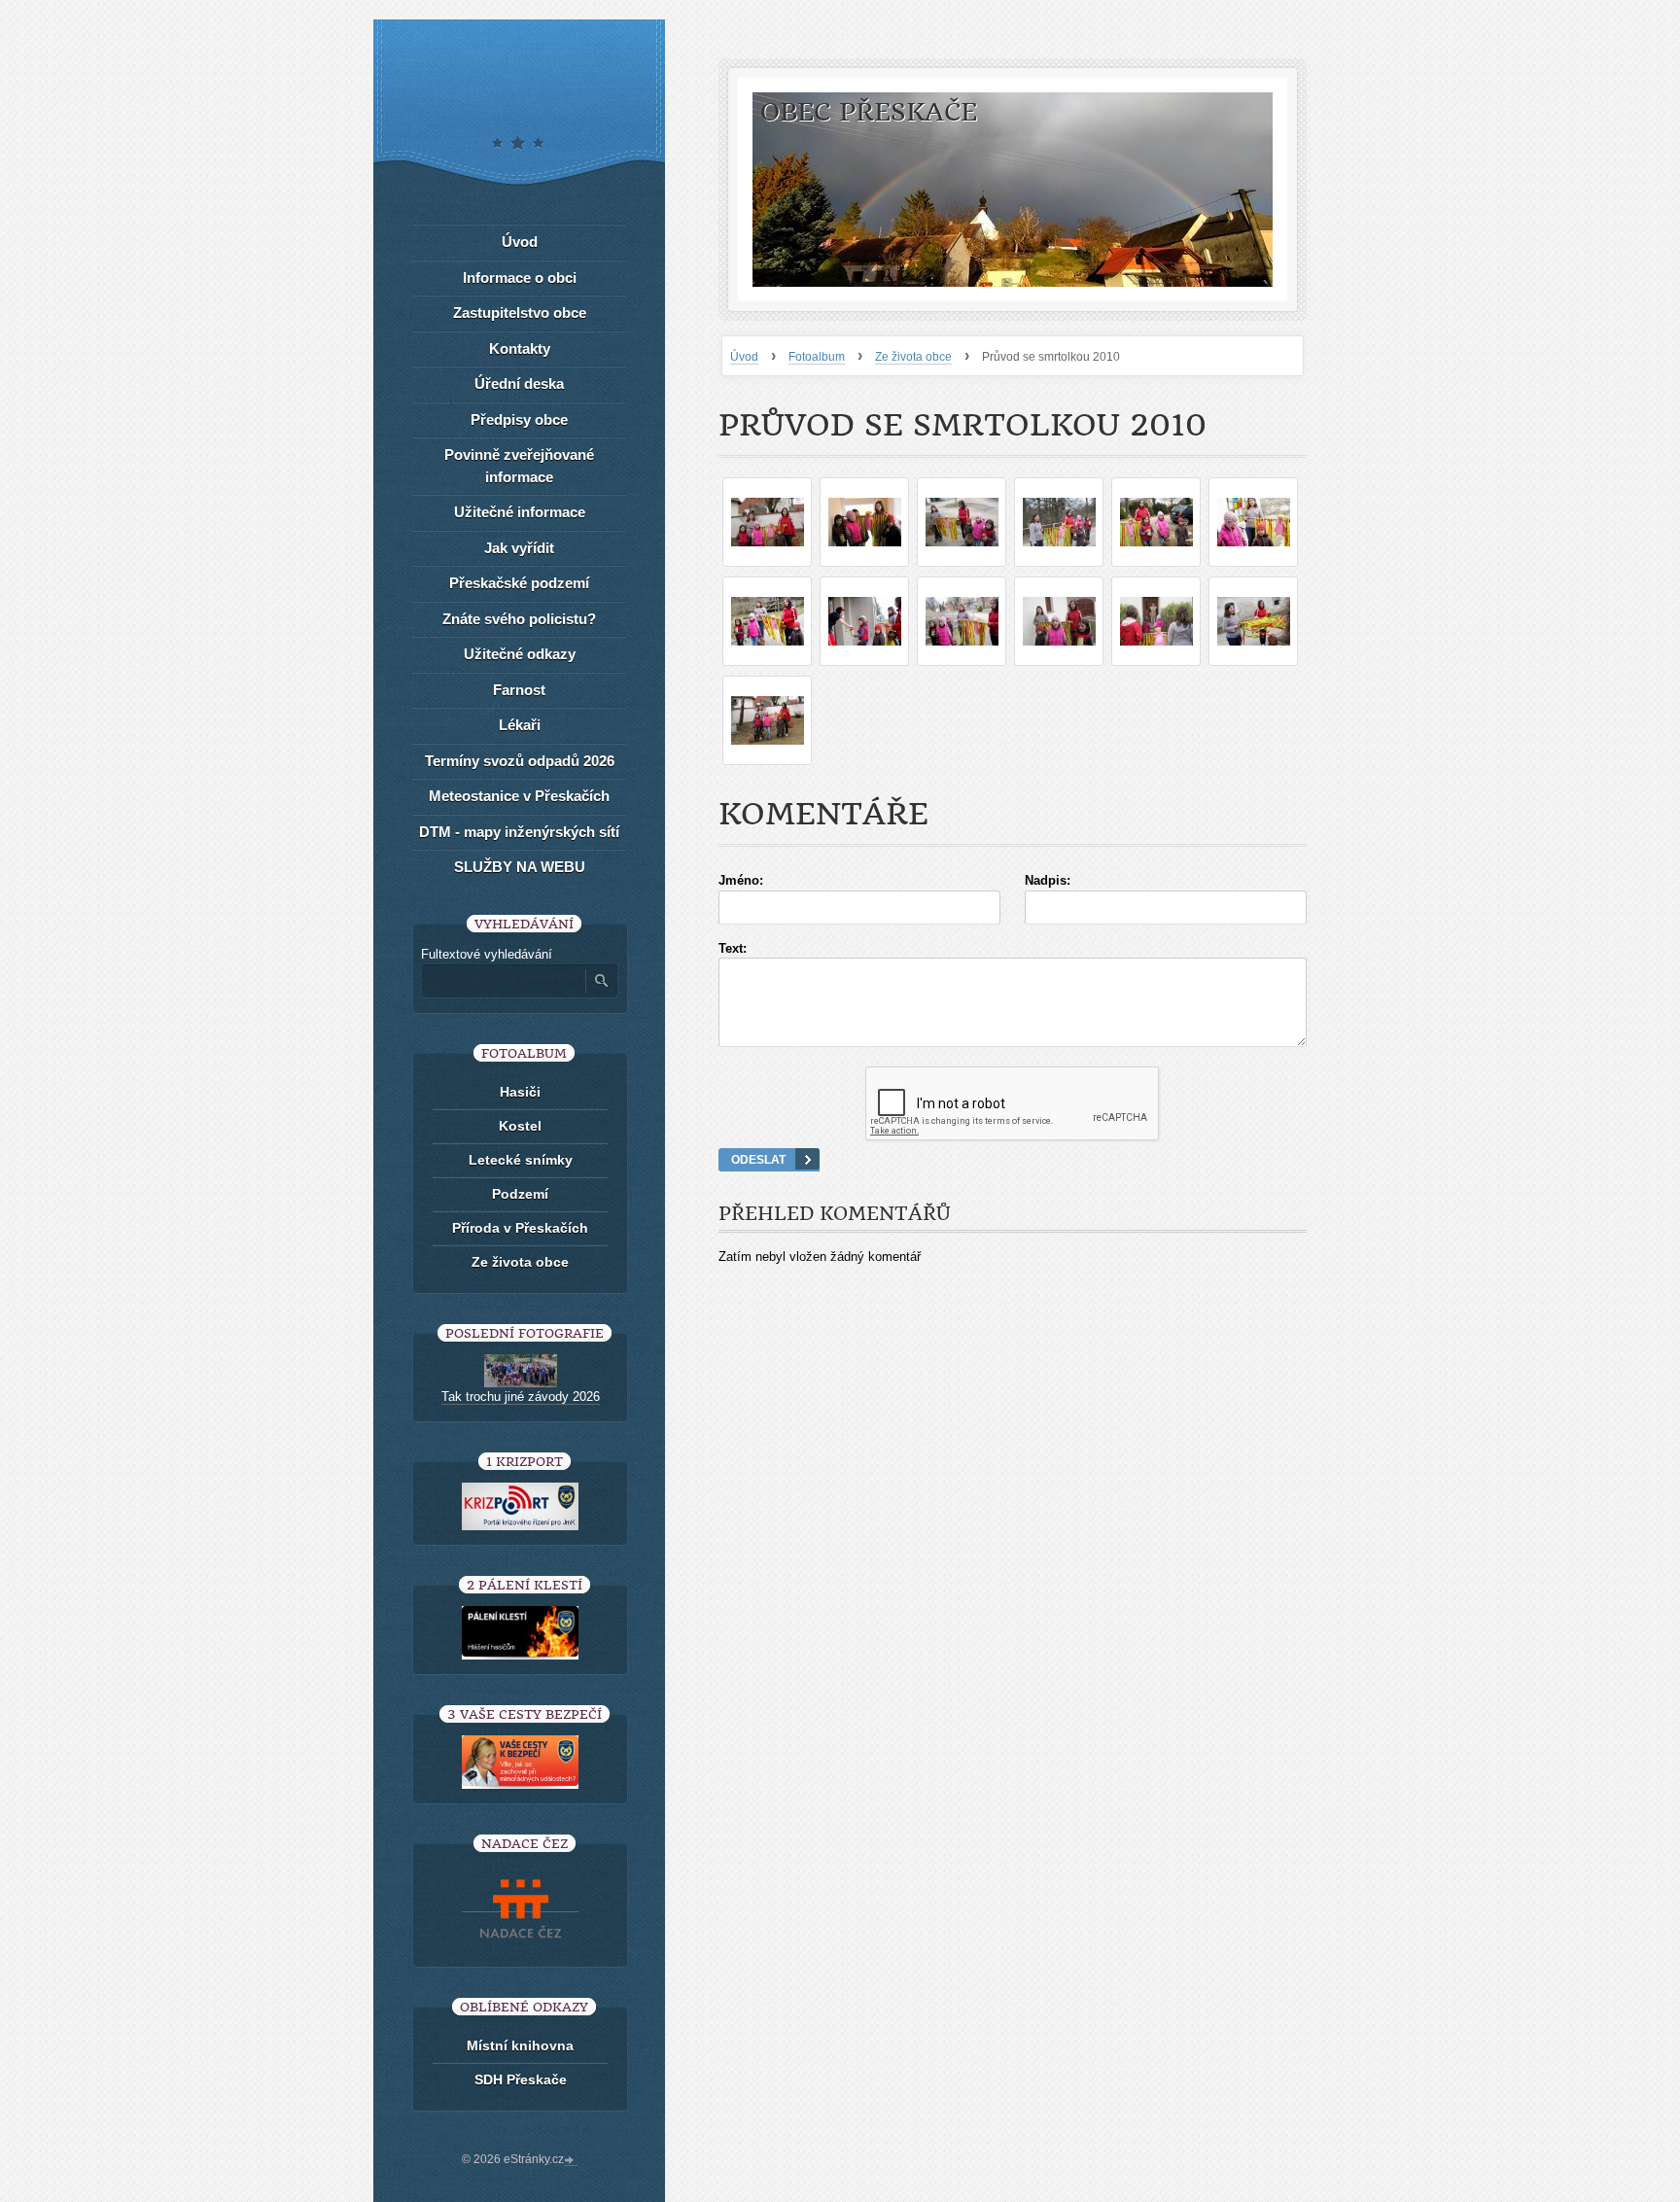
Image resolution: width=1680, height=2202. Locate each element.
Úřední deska (519, 384)
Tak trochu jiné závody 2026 (521, 1397)
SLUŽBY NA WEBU (520, 867)
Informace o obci (520, 278)
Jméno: (741, 880)
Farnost (519, 690)
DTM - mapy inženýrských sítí (519, 832)
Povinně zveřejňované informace (519, 466)
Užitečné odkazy (520, 654)
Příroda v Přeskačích (520, 1228)
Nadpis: (1048, 880)
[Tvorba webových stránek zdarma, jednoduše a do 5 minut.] (571, 2161)
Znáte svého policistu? (519, 619)
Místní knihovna (520, 2045)
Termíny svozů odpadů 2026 (520, 761)
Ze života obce (913, 357)
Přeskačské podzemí (519, 583)
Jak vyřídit (519, 548)
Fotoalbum (817, 357)
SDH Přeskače (521, 2080)
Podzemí (520, 1194)
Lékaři (520, 725)
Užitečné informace (520, 512)
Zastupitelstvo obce (520, 313)
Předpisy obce (519, 419)
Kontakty (520, 349)
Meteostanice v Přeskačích (519, 796)
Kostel (520, 1126)
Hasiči (520, 1092)
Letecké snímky (521, 1160)
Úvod (744, 357)
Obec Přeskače (869, 112)
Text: (733, 948)
